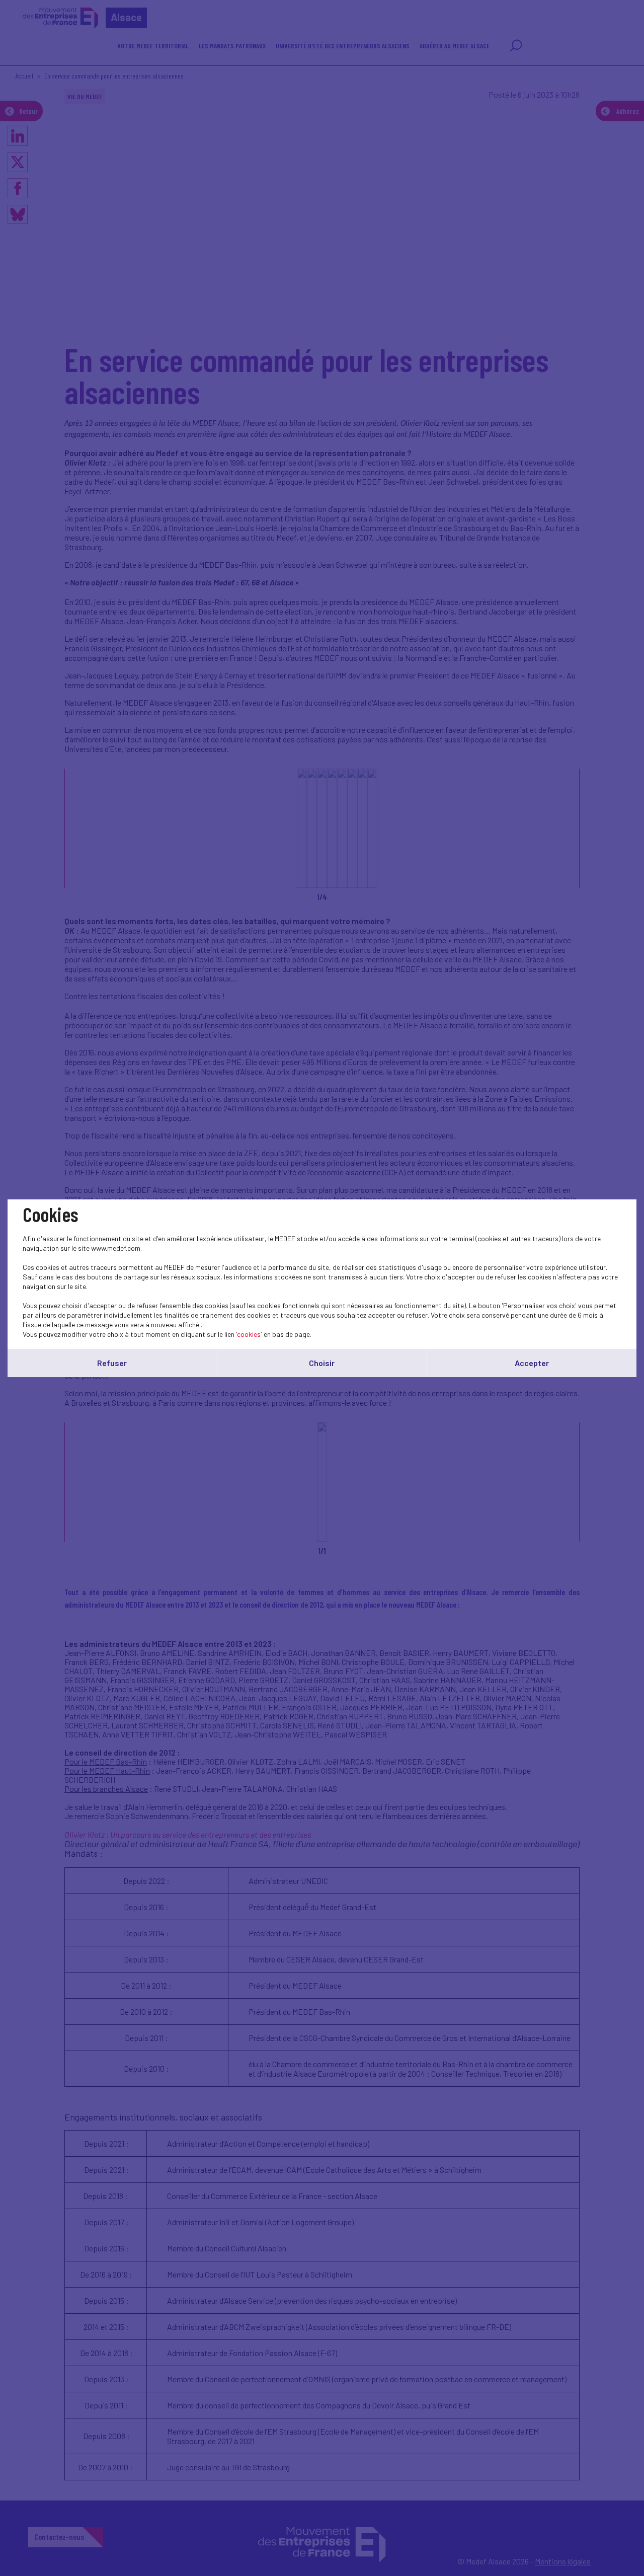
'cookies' (249, 1334)
